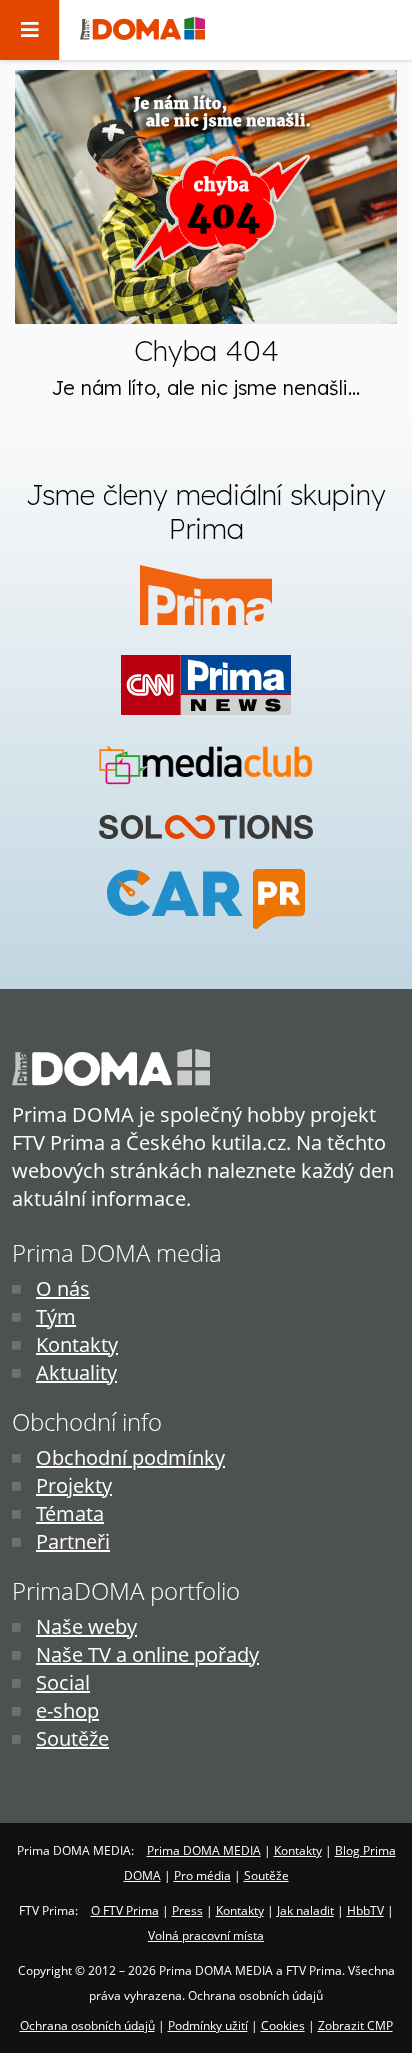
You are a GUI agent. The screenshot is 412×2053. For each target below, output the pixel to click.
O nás (63, 1288)
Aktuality (76, 1372)
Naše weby (86, 1626)
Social (63, 1682)
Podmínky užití (208, 2025)
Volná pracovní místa (206, 1935)
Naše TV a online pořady (147, 1654)
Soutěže (72, 1738)
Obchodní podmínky (130, 1457)
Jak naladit (305, 1910)
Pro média (202, 1875)
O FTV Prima (125, 1910)
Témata (70, 1513)
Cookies (283, 2025)
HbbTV (365, 1910)
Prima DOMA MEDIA (204, 1850)
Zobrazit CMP (355, 2025)
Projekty (74, 1485)
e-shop (67, 1710)
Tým (56, 1316)
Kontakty (77, 1344)
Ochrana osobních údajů (87, 2025)
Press (187, 1910)
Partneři (73, 1541)
